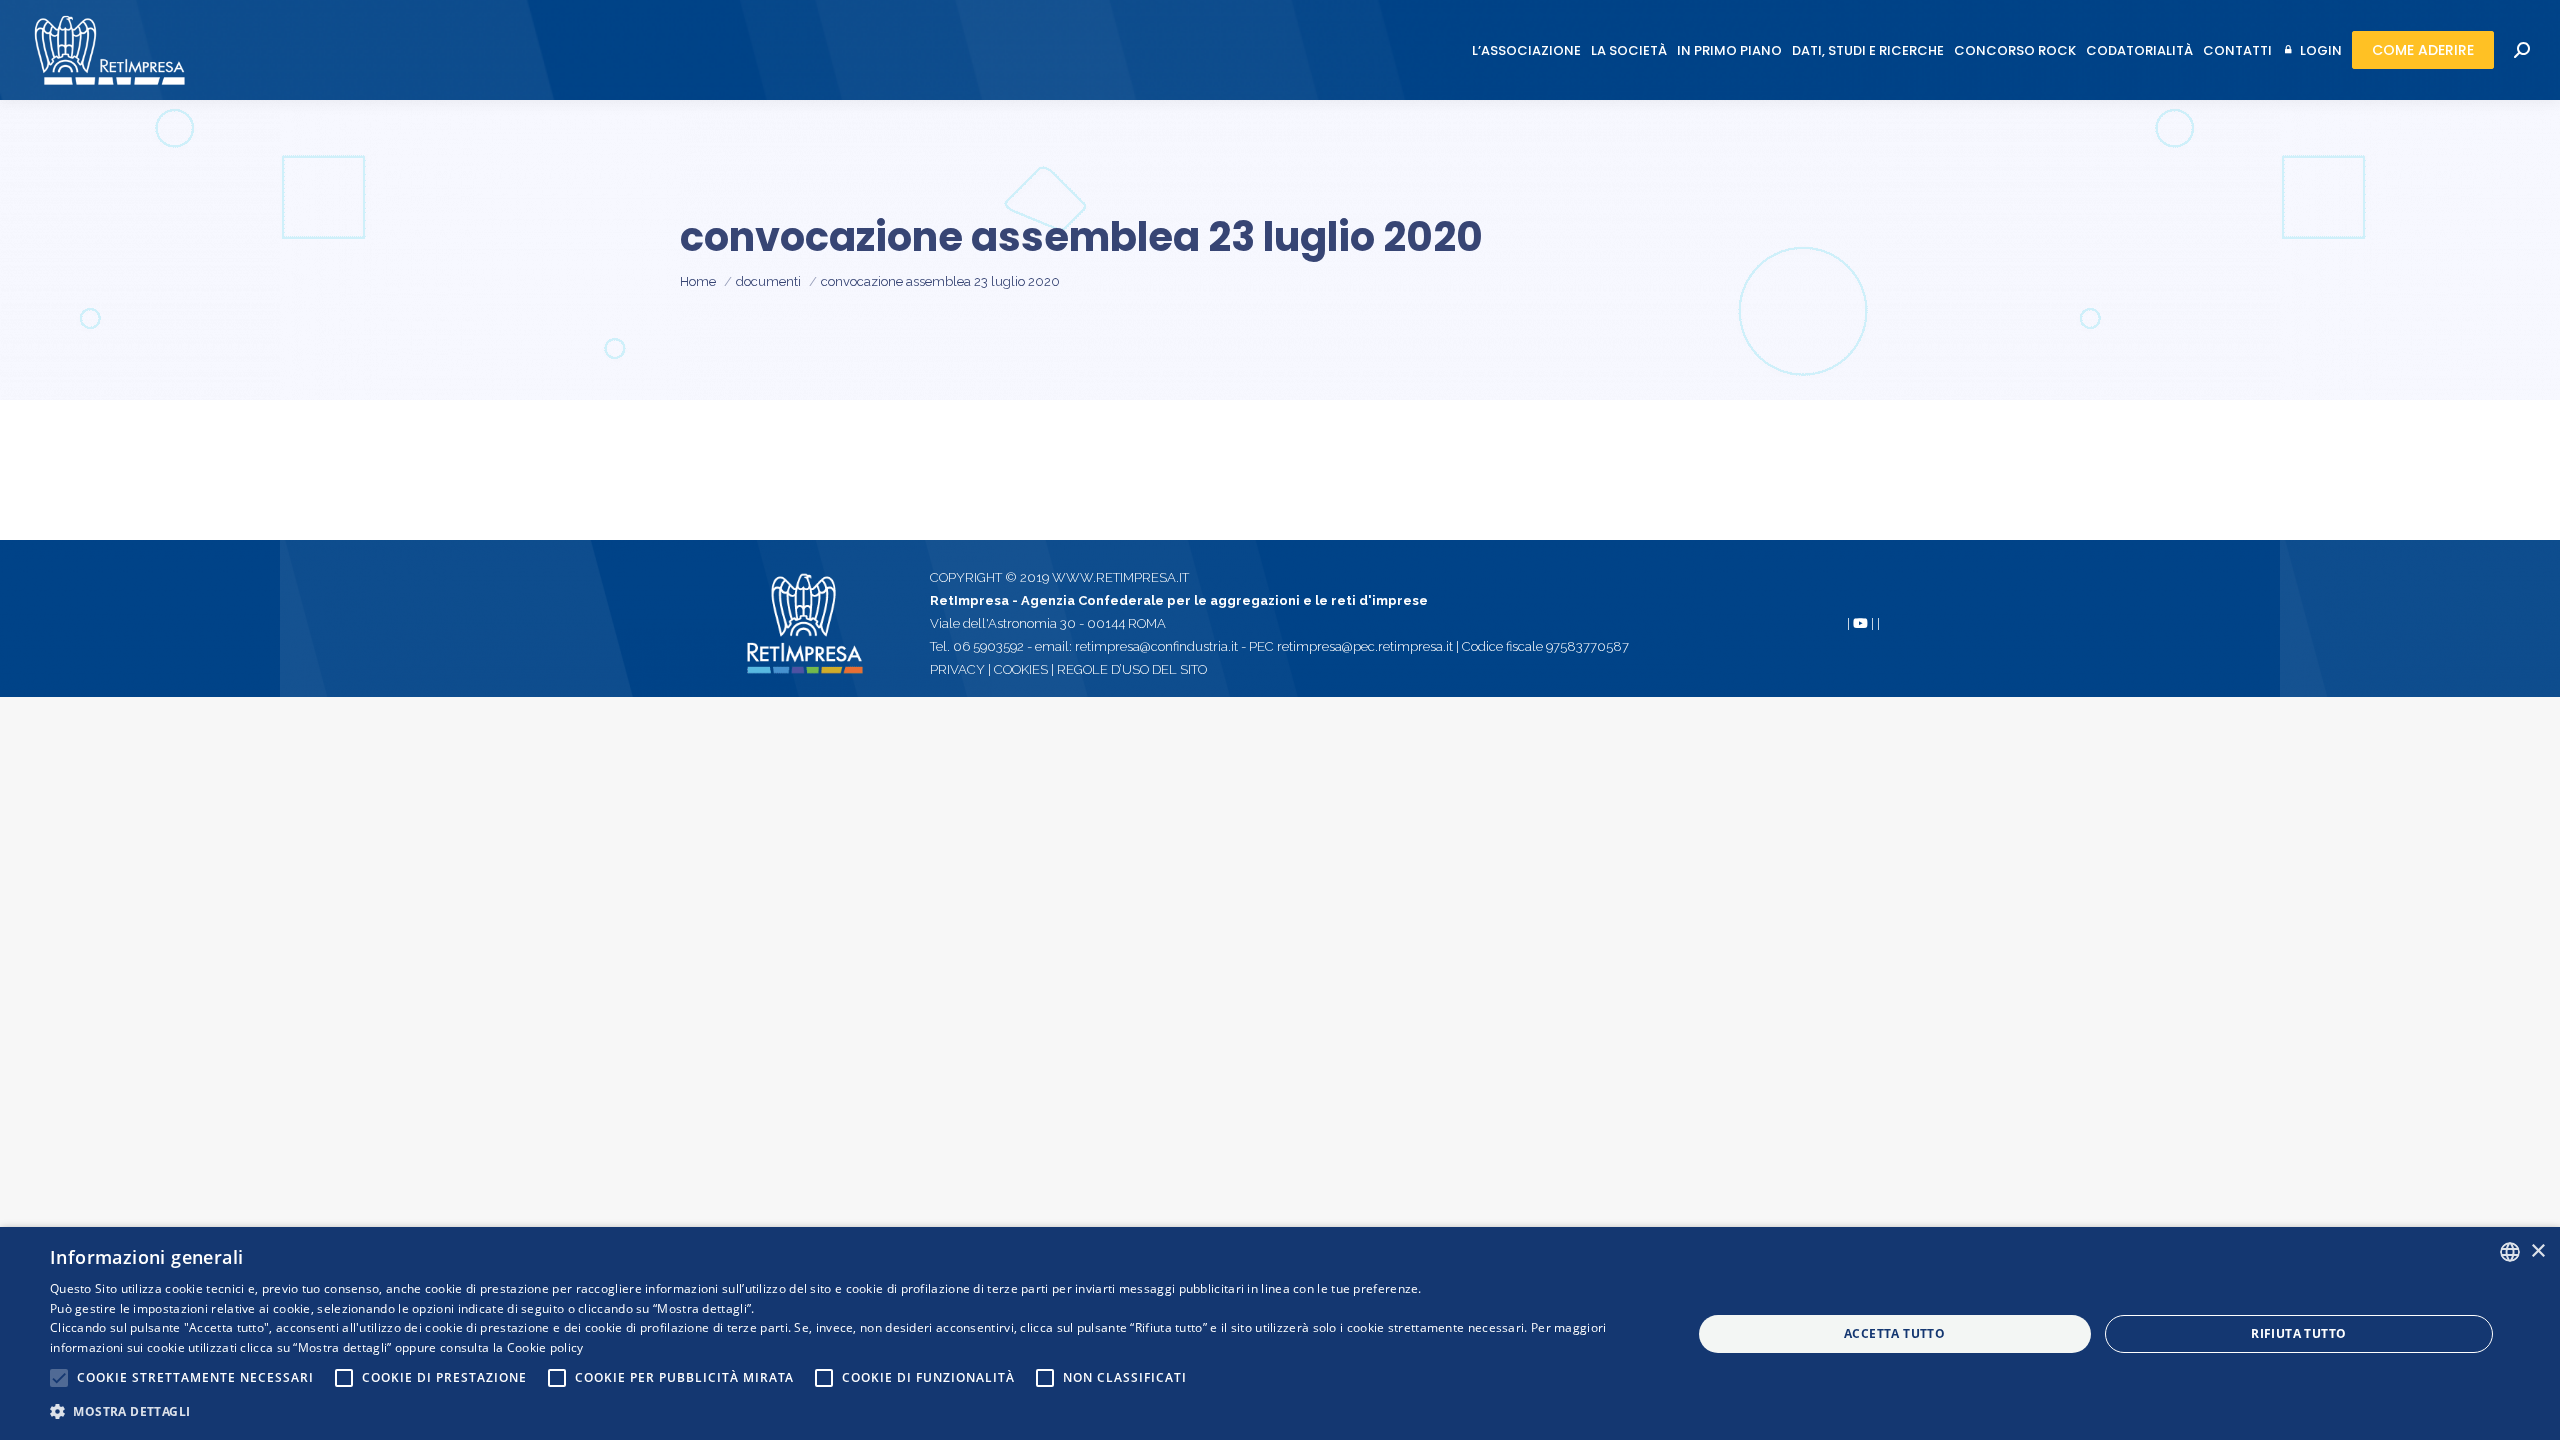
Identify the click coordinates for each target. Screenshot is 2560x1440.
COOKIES (1021, 669)
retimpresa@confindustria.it (1156, 646)
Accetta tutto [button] (1894, 1333)
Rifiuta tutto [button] (2298, 1333)
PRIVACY (959, 669)
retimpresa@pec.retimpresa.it (1366, 646)
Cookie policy (545, 1347)
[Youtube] (1860, 623)
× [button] (2537, 1251)
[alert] (1280, 1333)
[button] (846, 1411)
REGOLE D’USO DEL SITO (1132, 669)
